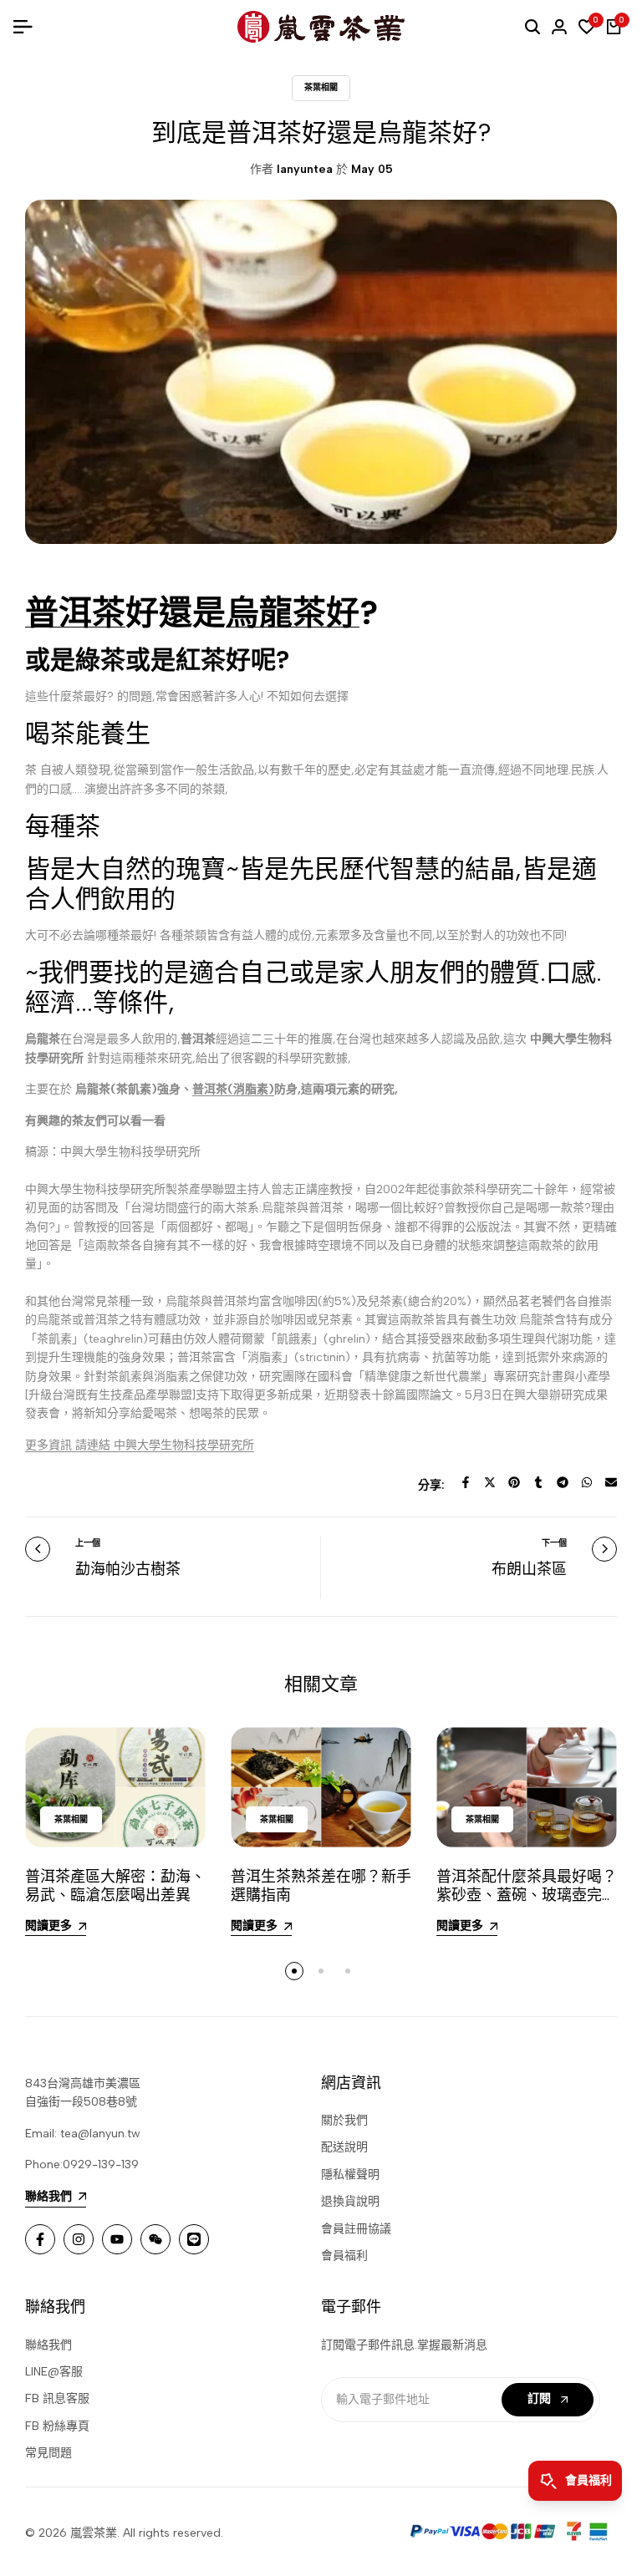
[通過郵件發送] (611, 1482)
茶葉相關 (321, 87)
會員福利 (344, 2256)
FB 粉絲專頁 (57, 2426)
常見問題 (48, 2453)
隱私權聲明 (350, 2175)
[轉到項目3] (348, 1971)
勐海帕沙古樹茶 (128, 1569)
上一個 (88, 1543)
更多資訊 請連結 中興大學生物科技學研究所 (140, 1445)
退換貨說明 (350, 2201)
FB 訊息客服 (57, 2398)
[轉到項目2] (321, 1971)
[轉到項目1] (294, 1971)
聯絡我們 (48, 2345)
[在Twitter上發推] (490, 1482)
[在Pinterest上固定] (514, 1482)
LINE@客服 (54, 2372)
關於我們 (344, 2120)
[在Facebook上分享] (466, 1482)
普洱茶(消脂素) (233, 1089)
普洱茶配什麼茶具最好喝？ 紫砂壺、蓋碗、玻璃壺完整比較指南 (527, 1895)
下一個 (554, 1543)
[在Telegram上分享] (563, 1482)
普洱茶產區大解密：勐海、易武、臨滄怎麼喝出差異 (115, 1886)
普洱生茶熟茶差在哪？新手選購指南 (321, 1886)
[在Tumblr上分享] (538, 1482)
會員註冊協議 (356, 2229)
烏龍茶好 (293, 612)
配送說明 (344, 2147)
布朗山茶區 (529, 1569)
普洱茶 (75, 612)
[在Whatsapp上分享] (587, 1482)
